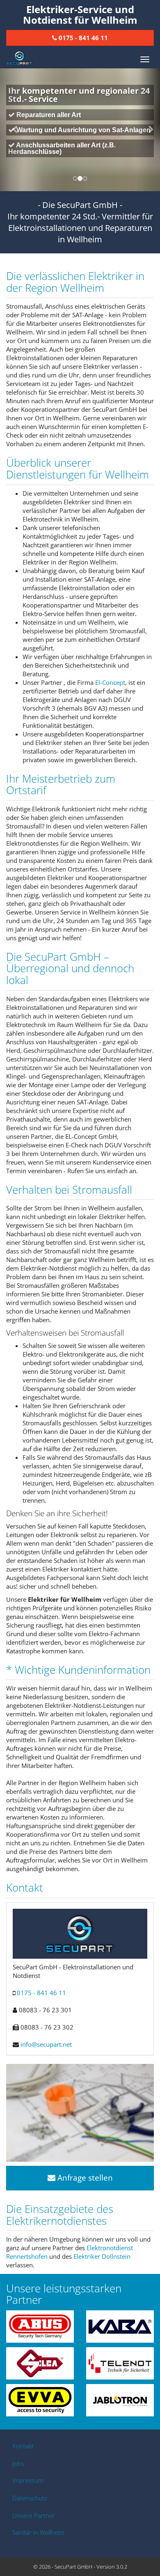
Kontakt (23, 2446)
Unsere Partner (34, 2515)
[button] (12, 130)
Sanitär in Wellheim (38, 2532)
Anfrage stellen (84, 2178)
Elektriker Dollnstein (102, 2256)
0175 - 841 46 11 (41, 1993)
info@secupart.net (46, 2044)
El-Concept (110, 682)
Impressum (28, 2480)
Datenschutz (30, 2498)
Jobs (18, 2463)
